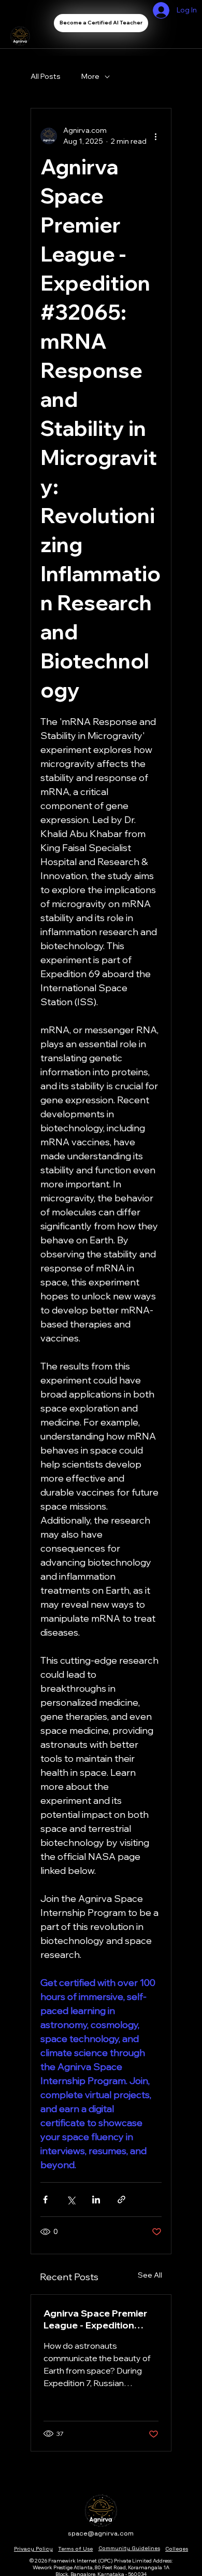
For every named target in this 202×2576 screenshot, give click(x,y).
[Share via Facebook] (45, 2200)
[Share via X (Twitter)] (71, 2200)
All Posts (46, 76)
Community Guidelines (129, 2548)
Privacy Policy (33, 2549)
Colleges (177, 2549)
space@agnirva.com (101, 2533)
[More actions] (155, 136)
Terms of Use (75, 2549)
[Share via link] (121, 2200)
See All (150, 2275)
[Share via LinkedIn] (96, 2200)
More (90, 76)
